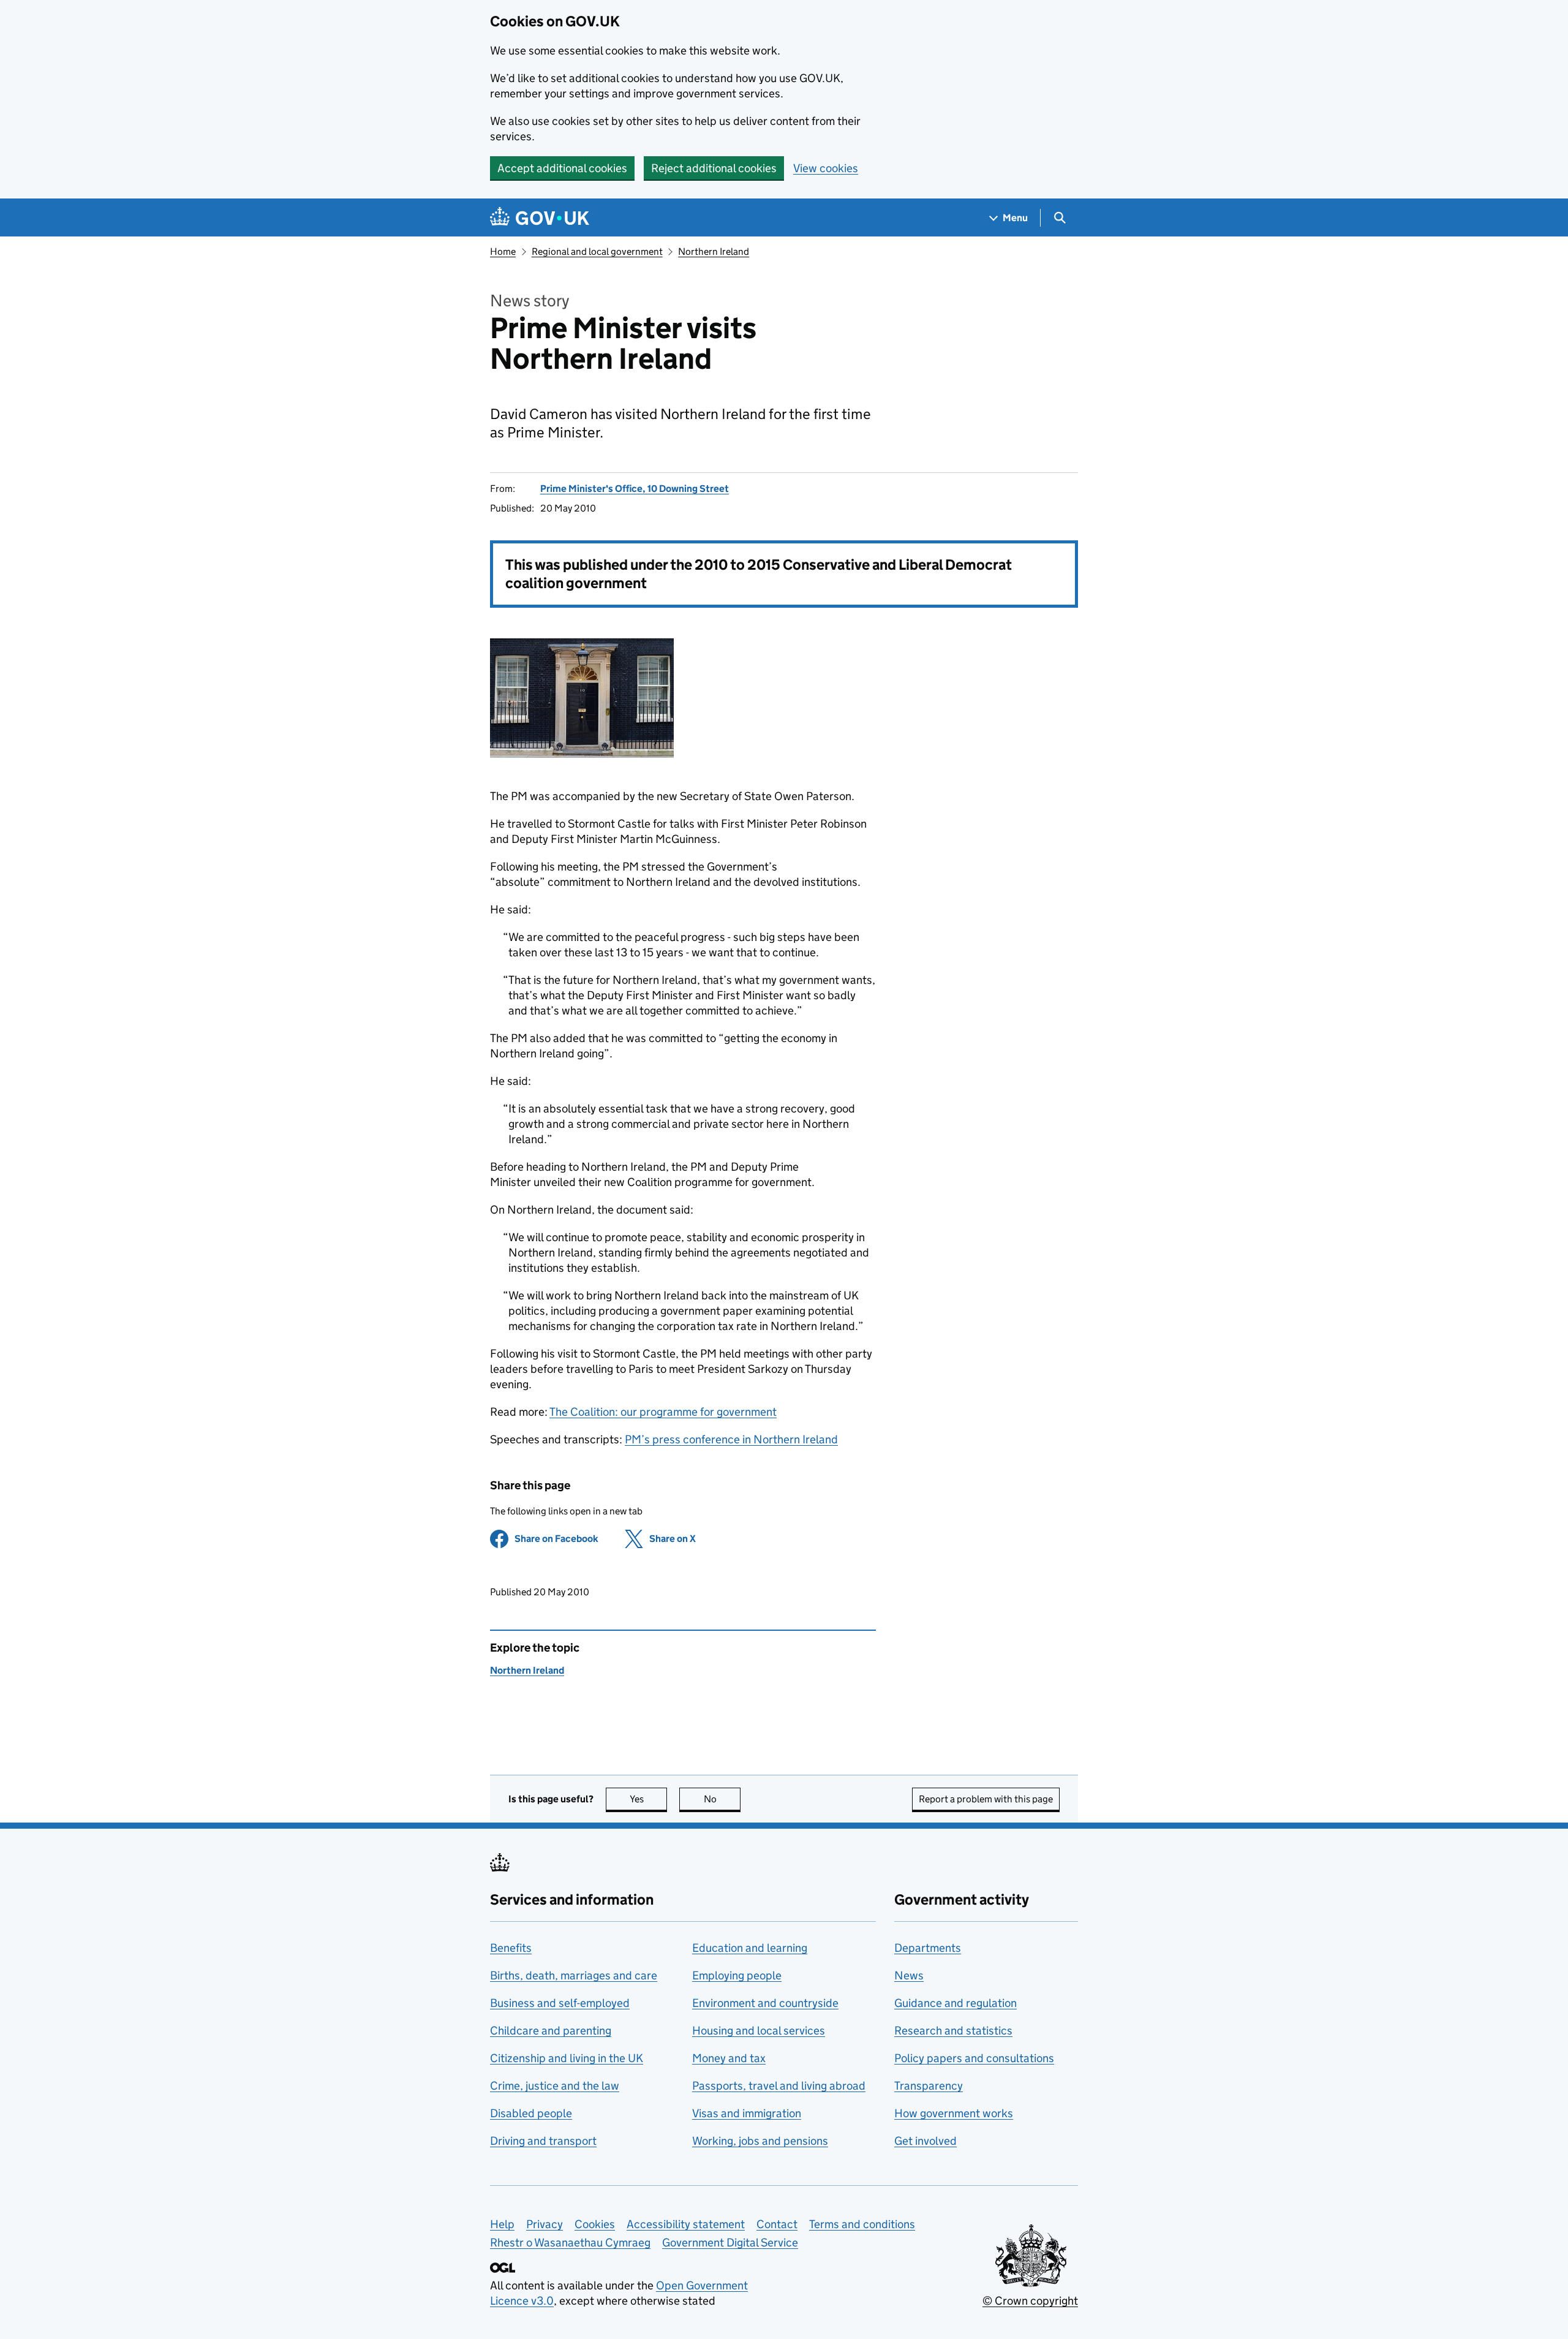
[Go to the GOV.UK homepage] (540, 218)
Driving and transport (543, 2141)
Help (502, 2224)
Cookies (595, 2224)
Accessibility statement (686, 2224)
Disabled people (531, 2113)
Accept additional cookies (562, 168)
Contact (777, 2224)
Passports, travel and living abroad (779, 2086)
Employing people (737, 1975)
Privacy (545, 2224)
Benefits (511, 1948)
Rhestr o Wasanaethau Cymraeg (570, 2243)
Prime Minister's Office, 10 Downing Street (635, 489)
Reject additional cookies (714, 168)
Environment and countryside (765, 2003)
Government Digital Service (730, 2243)
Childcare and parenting (551, 2031)
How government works (954, 2113)
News (909, 1975)
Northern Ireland (714, 251)
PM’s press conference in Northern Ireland (731, 1439)
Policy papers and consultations (974, 2058)
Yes (648, 1799)
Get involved (925, 2141)
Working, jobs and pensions (760, 2141)
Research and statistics (953, 2031)
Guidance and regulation (956, 2003)
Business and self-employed (560, 2003)
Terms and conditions (862, 2224)
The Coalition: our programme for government (663, 1412)
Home (503, 251)
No (722, 1799)
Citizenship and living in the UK (567, 2058)
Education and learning (750, 1948)
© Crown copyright (1030, 2301)
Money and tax (729, 2058)
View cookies (826, 168)
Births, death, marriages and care (574, 1975)
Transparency (929, 2086)
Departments (928, 1948)
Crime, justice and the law (555, 2086)
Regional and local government (597, 251)
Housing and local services (759, 2031)
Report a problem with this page (986, 1799)
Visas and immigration (747, 2113)
